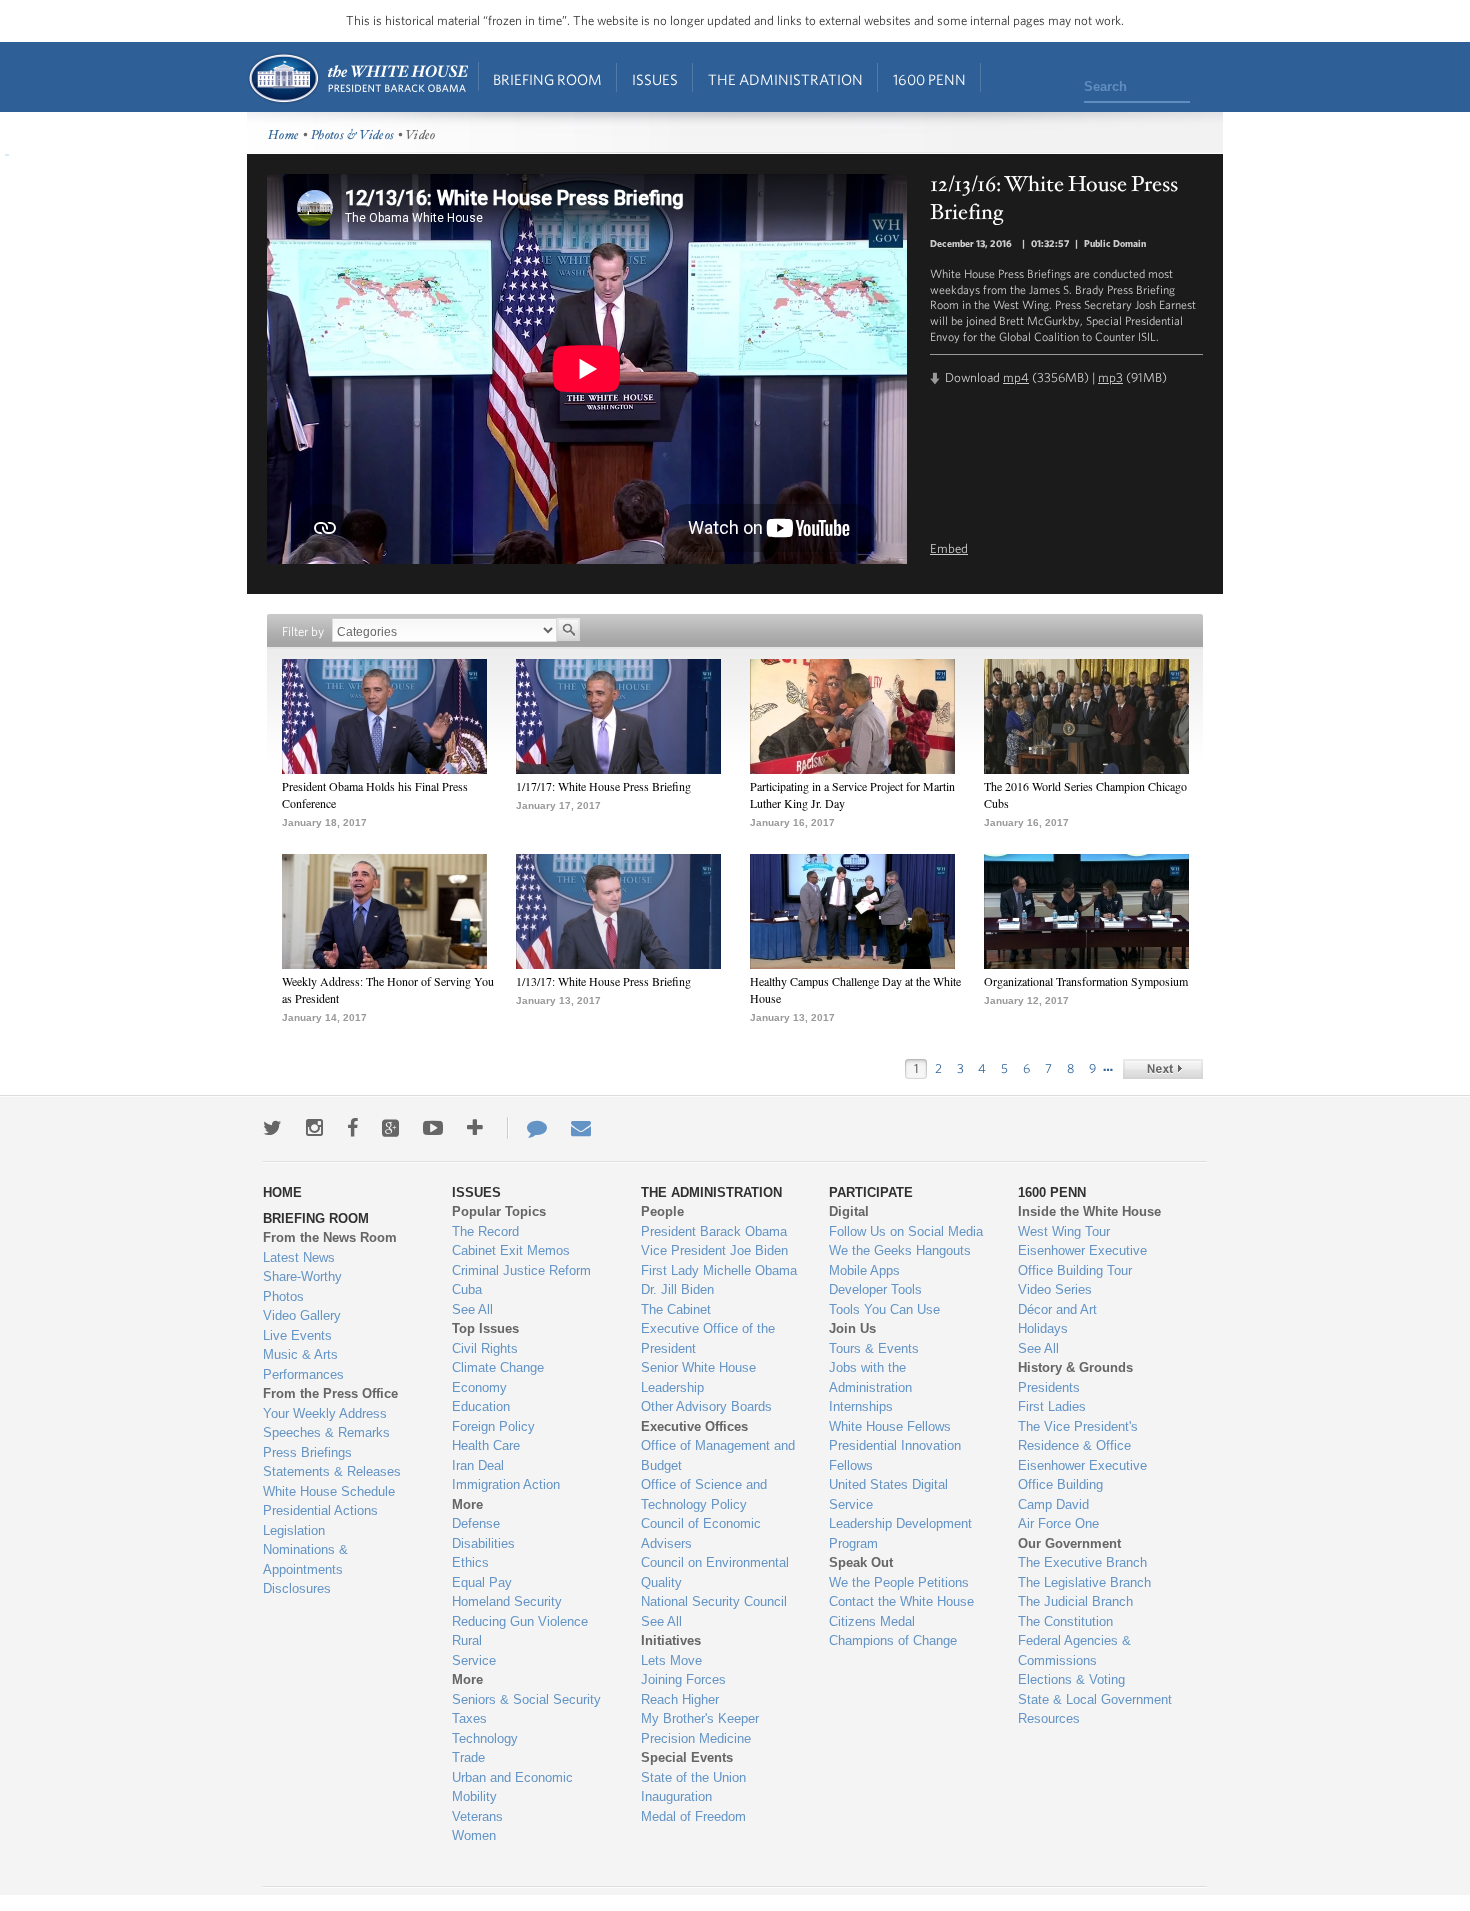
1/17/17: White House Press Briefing (603, 786)
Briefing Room (547, 79)
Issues (655, 79)
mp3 (1110, 377)
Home (357, 78)
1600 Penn (929, 79)
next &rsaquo (1163, 1069)
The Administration (785, 79)
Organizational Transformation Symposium (1086, 981)
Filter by (303, 631)
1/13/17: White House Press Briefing (603, 981)
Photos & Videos (353, 135)
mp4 (1016, 377)
